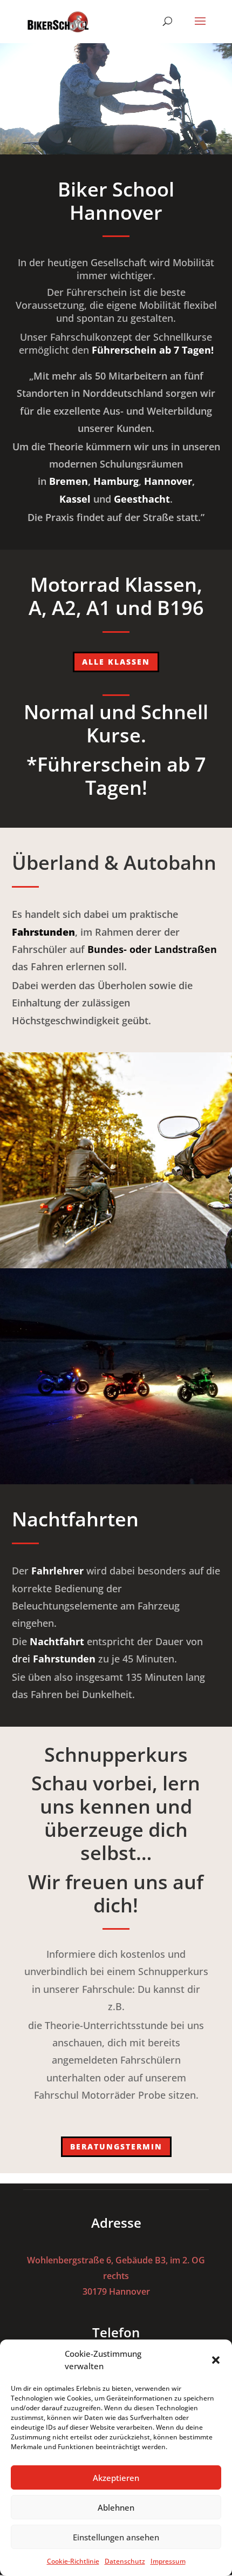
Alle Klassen (116, 662)
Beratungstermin (116, 2146)
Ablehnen (116, 2507)
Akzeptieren (116, 2478)
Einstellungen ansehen (116, 2537)
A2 (64, 608)
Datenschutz (125, 2561)
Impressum (168, 2561)
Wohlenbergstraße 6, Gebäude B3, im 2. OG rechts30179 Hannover (116, 2276)
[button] (216, 2360)
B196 (180, 608)
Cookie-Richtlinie (73, 2561)
